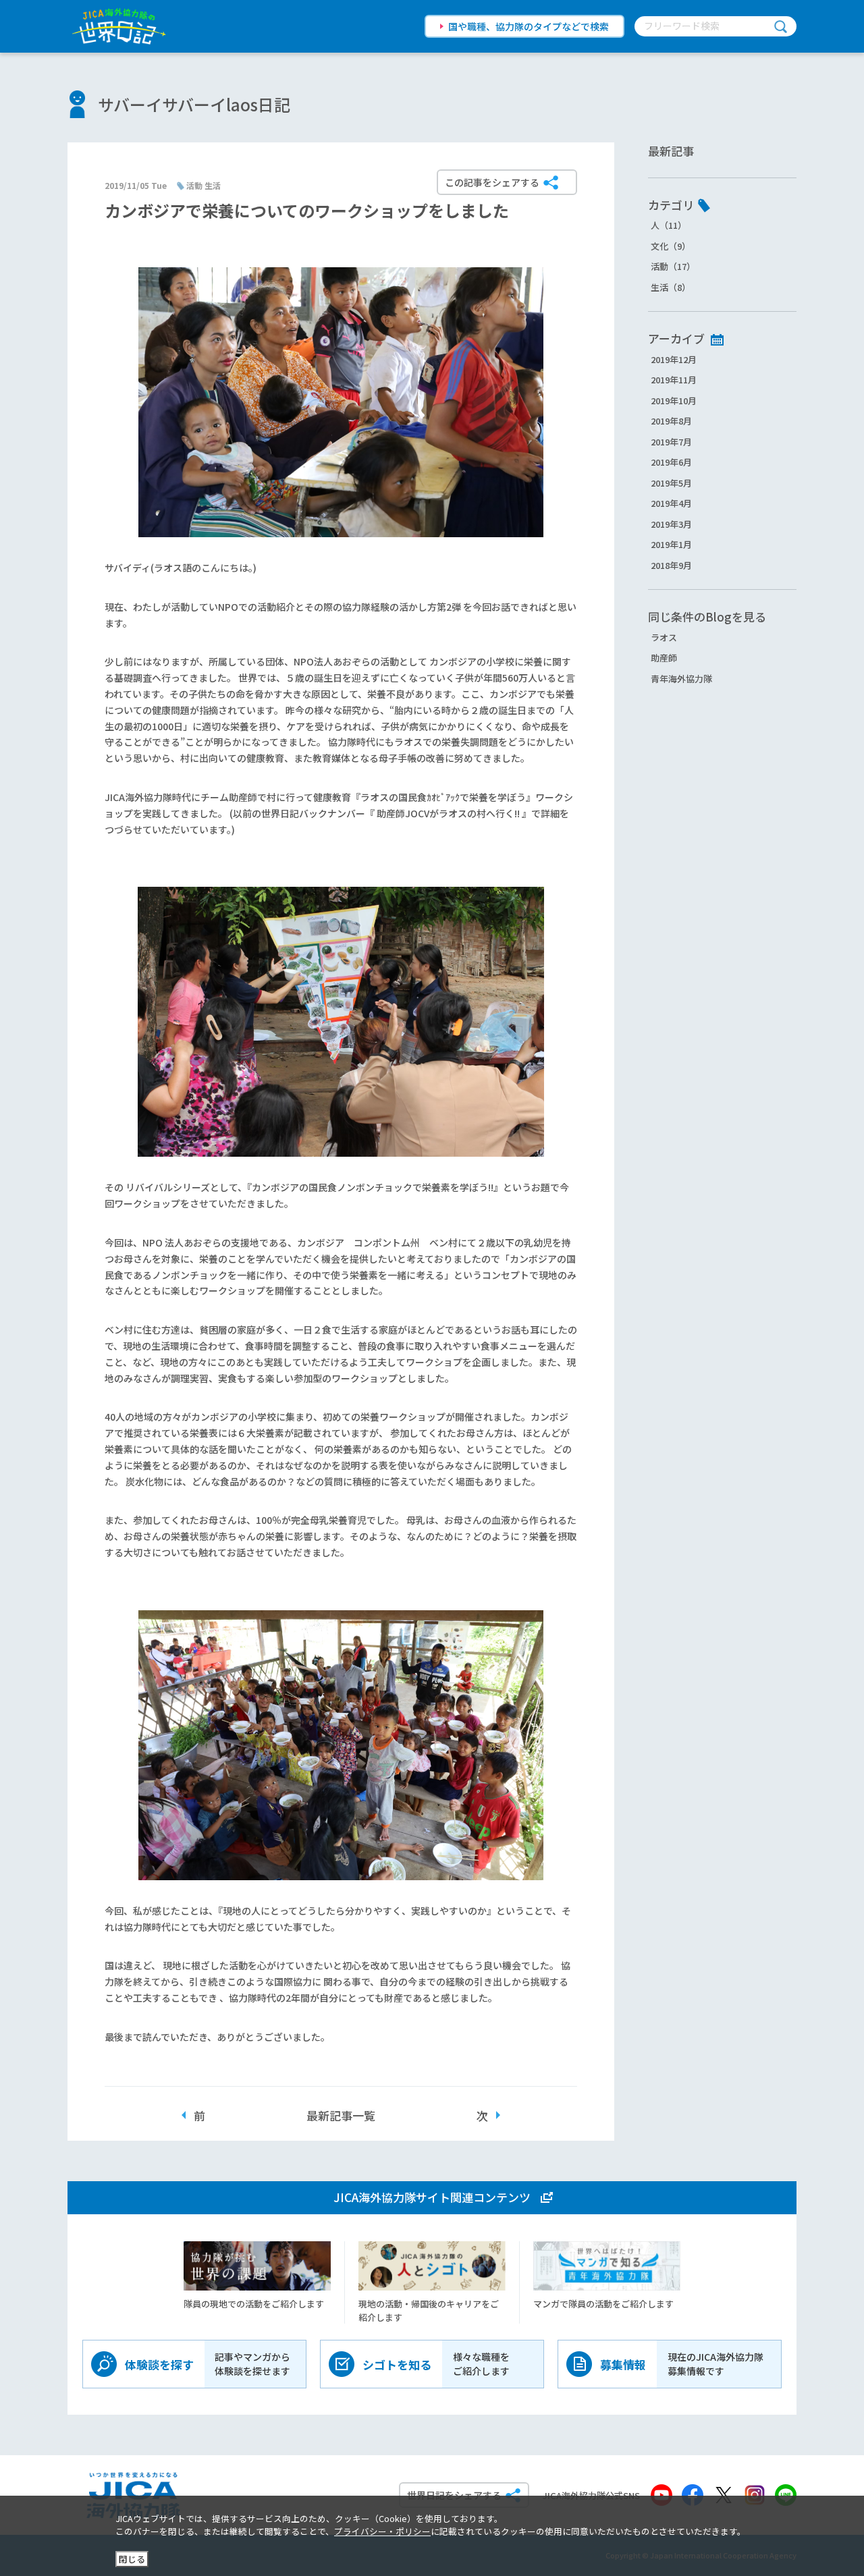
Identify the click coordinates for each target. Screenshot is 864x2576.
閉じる (132, 2559)
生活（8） (671, 287)
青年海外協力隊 (681, 679)
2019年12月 (674, 359)
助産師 (664, 658)
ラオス (664, 637)
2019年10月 (674, 401)
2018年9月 (671, 565)
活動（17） (673, 266)
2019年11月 (674, 380)
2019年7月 (671, 442)
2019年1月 (671, 544)
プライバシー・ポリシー (382, 2531)
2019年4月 (671, 503)
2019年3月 (671, 524)
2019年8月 (671, 421)
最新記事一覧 (341, 2115)
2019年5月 (671, 483)
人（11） (669, 225)
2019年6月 (671, 462)
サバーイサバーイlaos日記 (194, 104)
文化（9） (671, 246)
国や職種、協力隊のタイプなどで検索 (529, 26)
